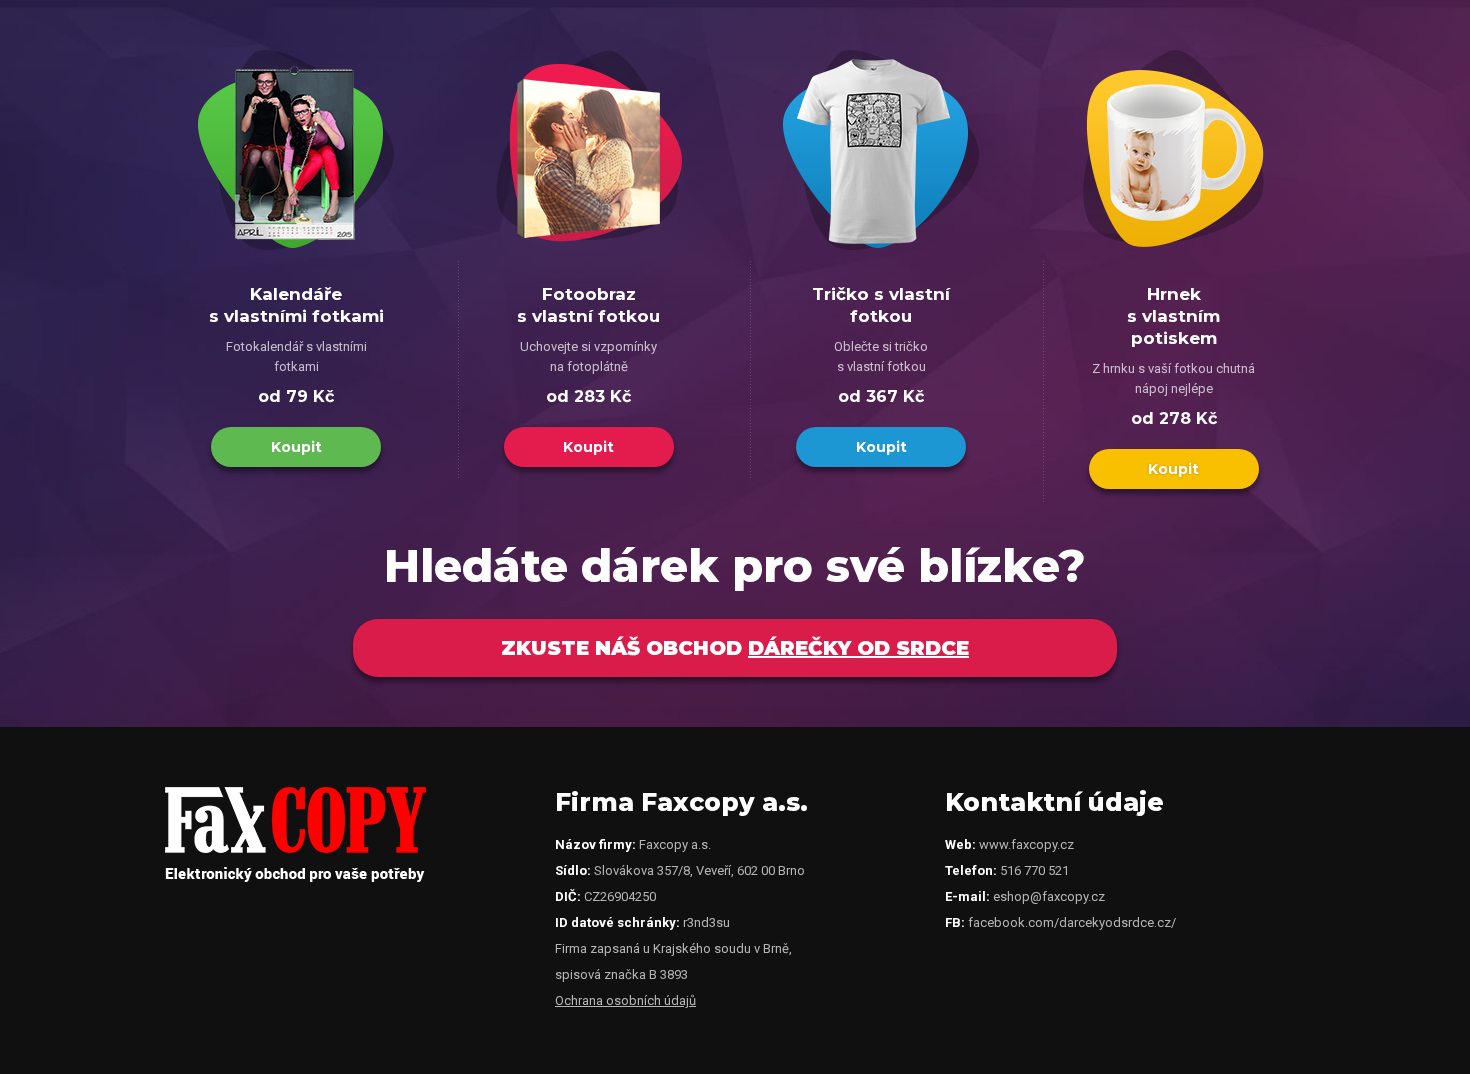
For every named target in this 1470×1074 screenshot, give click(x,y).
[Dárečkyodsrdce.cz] (295, 877)
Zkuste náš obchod (735, 648)
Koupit (296, 447)
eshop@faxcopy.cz (1049, 896)
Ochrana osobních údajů (625, 1000)
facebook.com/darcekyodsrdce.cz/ (1072, 922)
